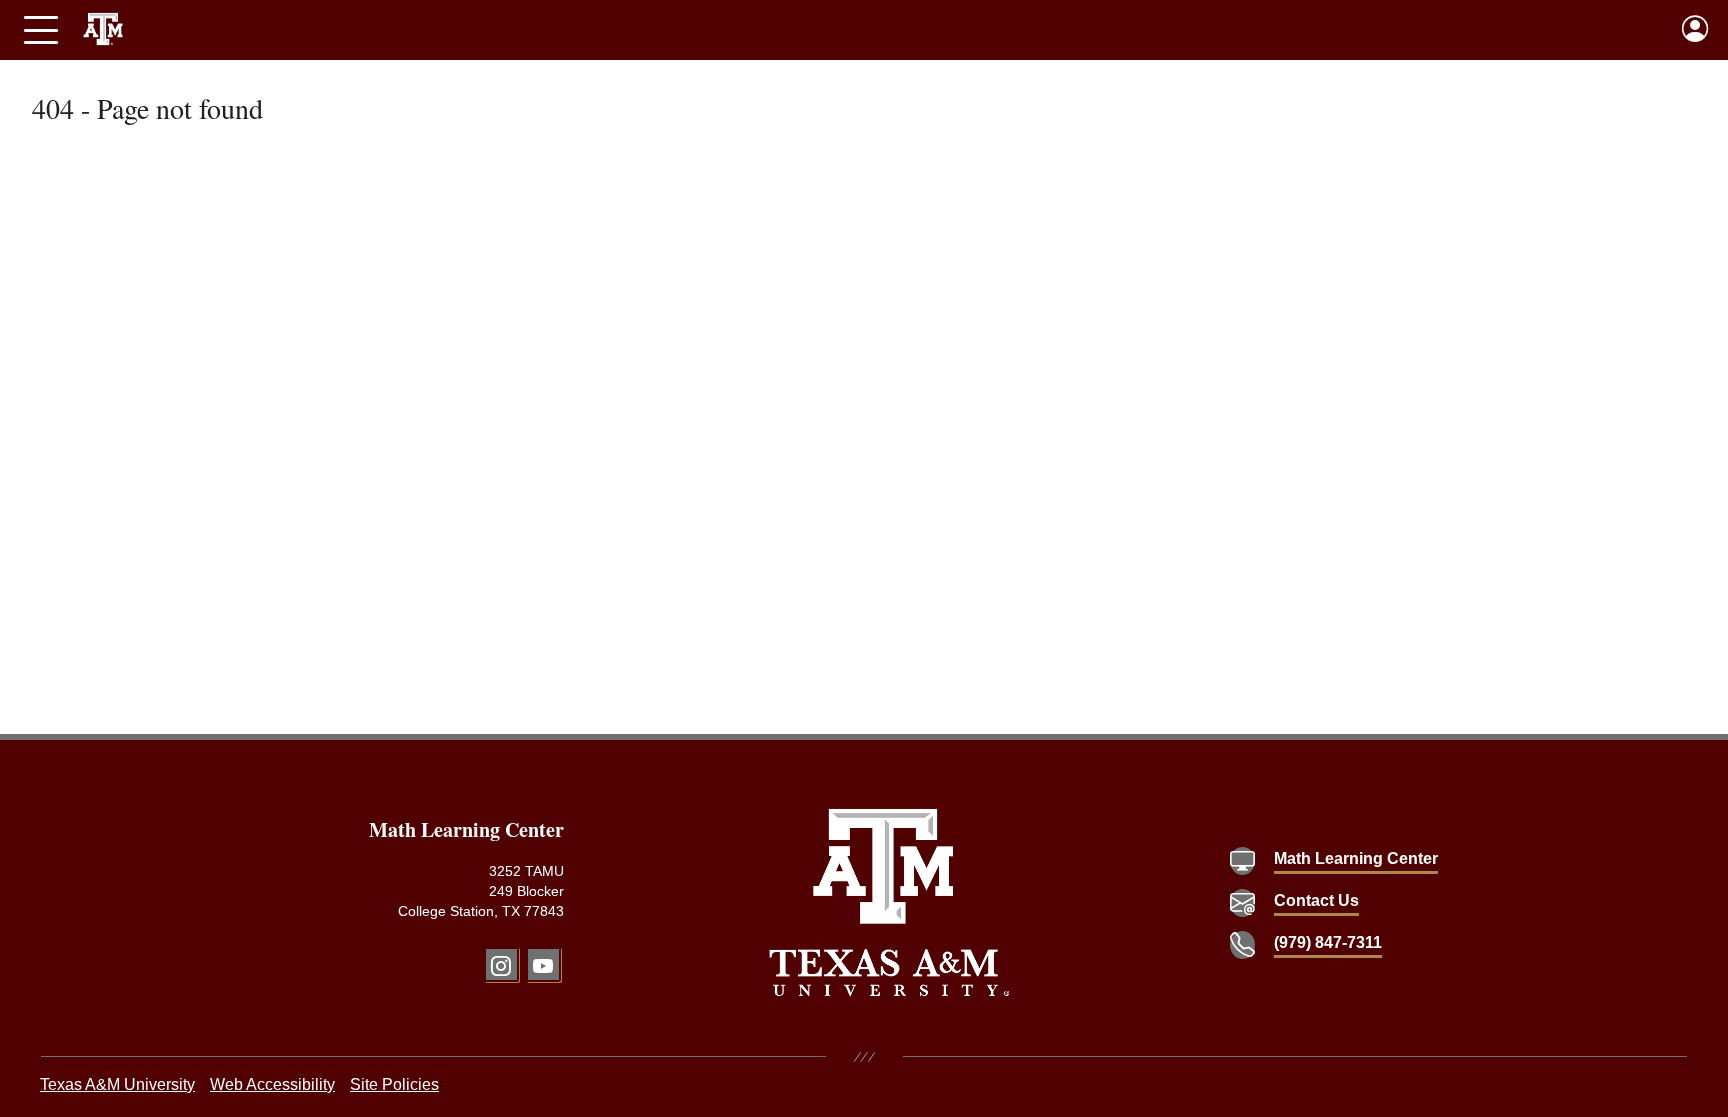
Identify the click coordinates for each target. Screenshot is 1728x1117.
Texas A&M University (117, 1084)
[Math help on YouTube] (543, 964)
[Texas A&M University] (889, 902)
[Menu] (41, 30)
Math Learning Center (1356, 858)
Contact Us (1316, 900)
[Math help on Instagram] (501, 964)
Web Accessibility (272, 1084)
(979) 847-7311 (1328, 942)
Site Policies (394, 1084)
